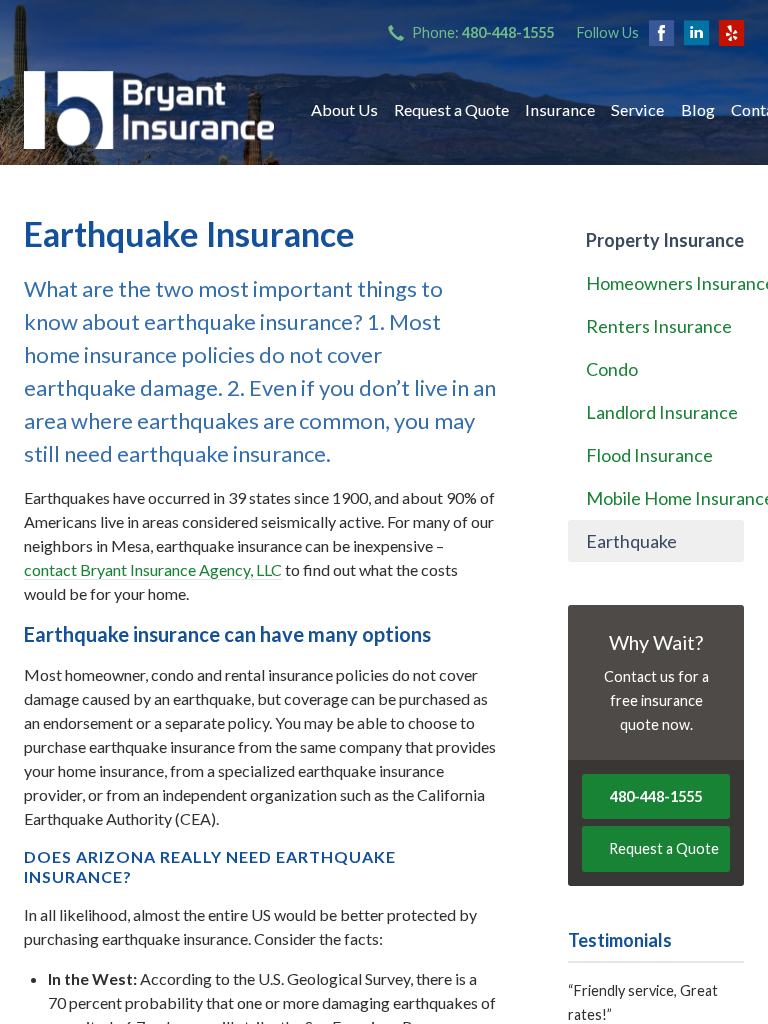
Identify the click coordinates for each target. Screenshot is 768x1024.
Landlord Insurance (662, 412)
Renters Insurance (659, 326)
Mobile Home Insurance (665, 498)
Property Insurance (665, 240)
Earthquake (631, 541)
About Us (344, 109)
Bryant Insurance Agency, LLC (149, 110)
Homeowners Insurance (665, 283)
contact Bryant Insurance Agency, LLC (153, 569)
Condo (612, 369)
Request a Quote (451, 109)
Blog (698, 109)
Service (637, 109)
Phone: (483, 32)
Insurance (560, 109)
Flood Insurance (649, 455)
